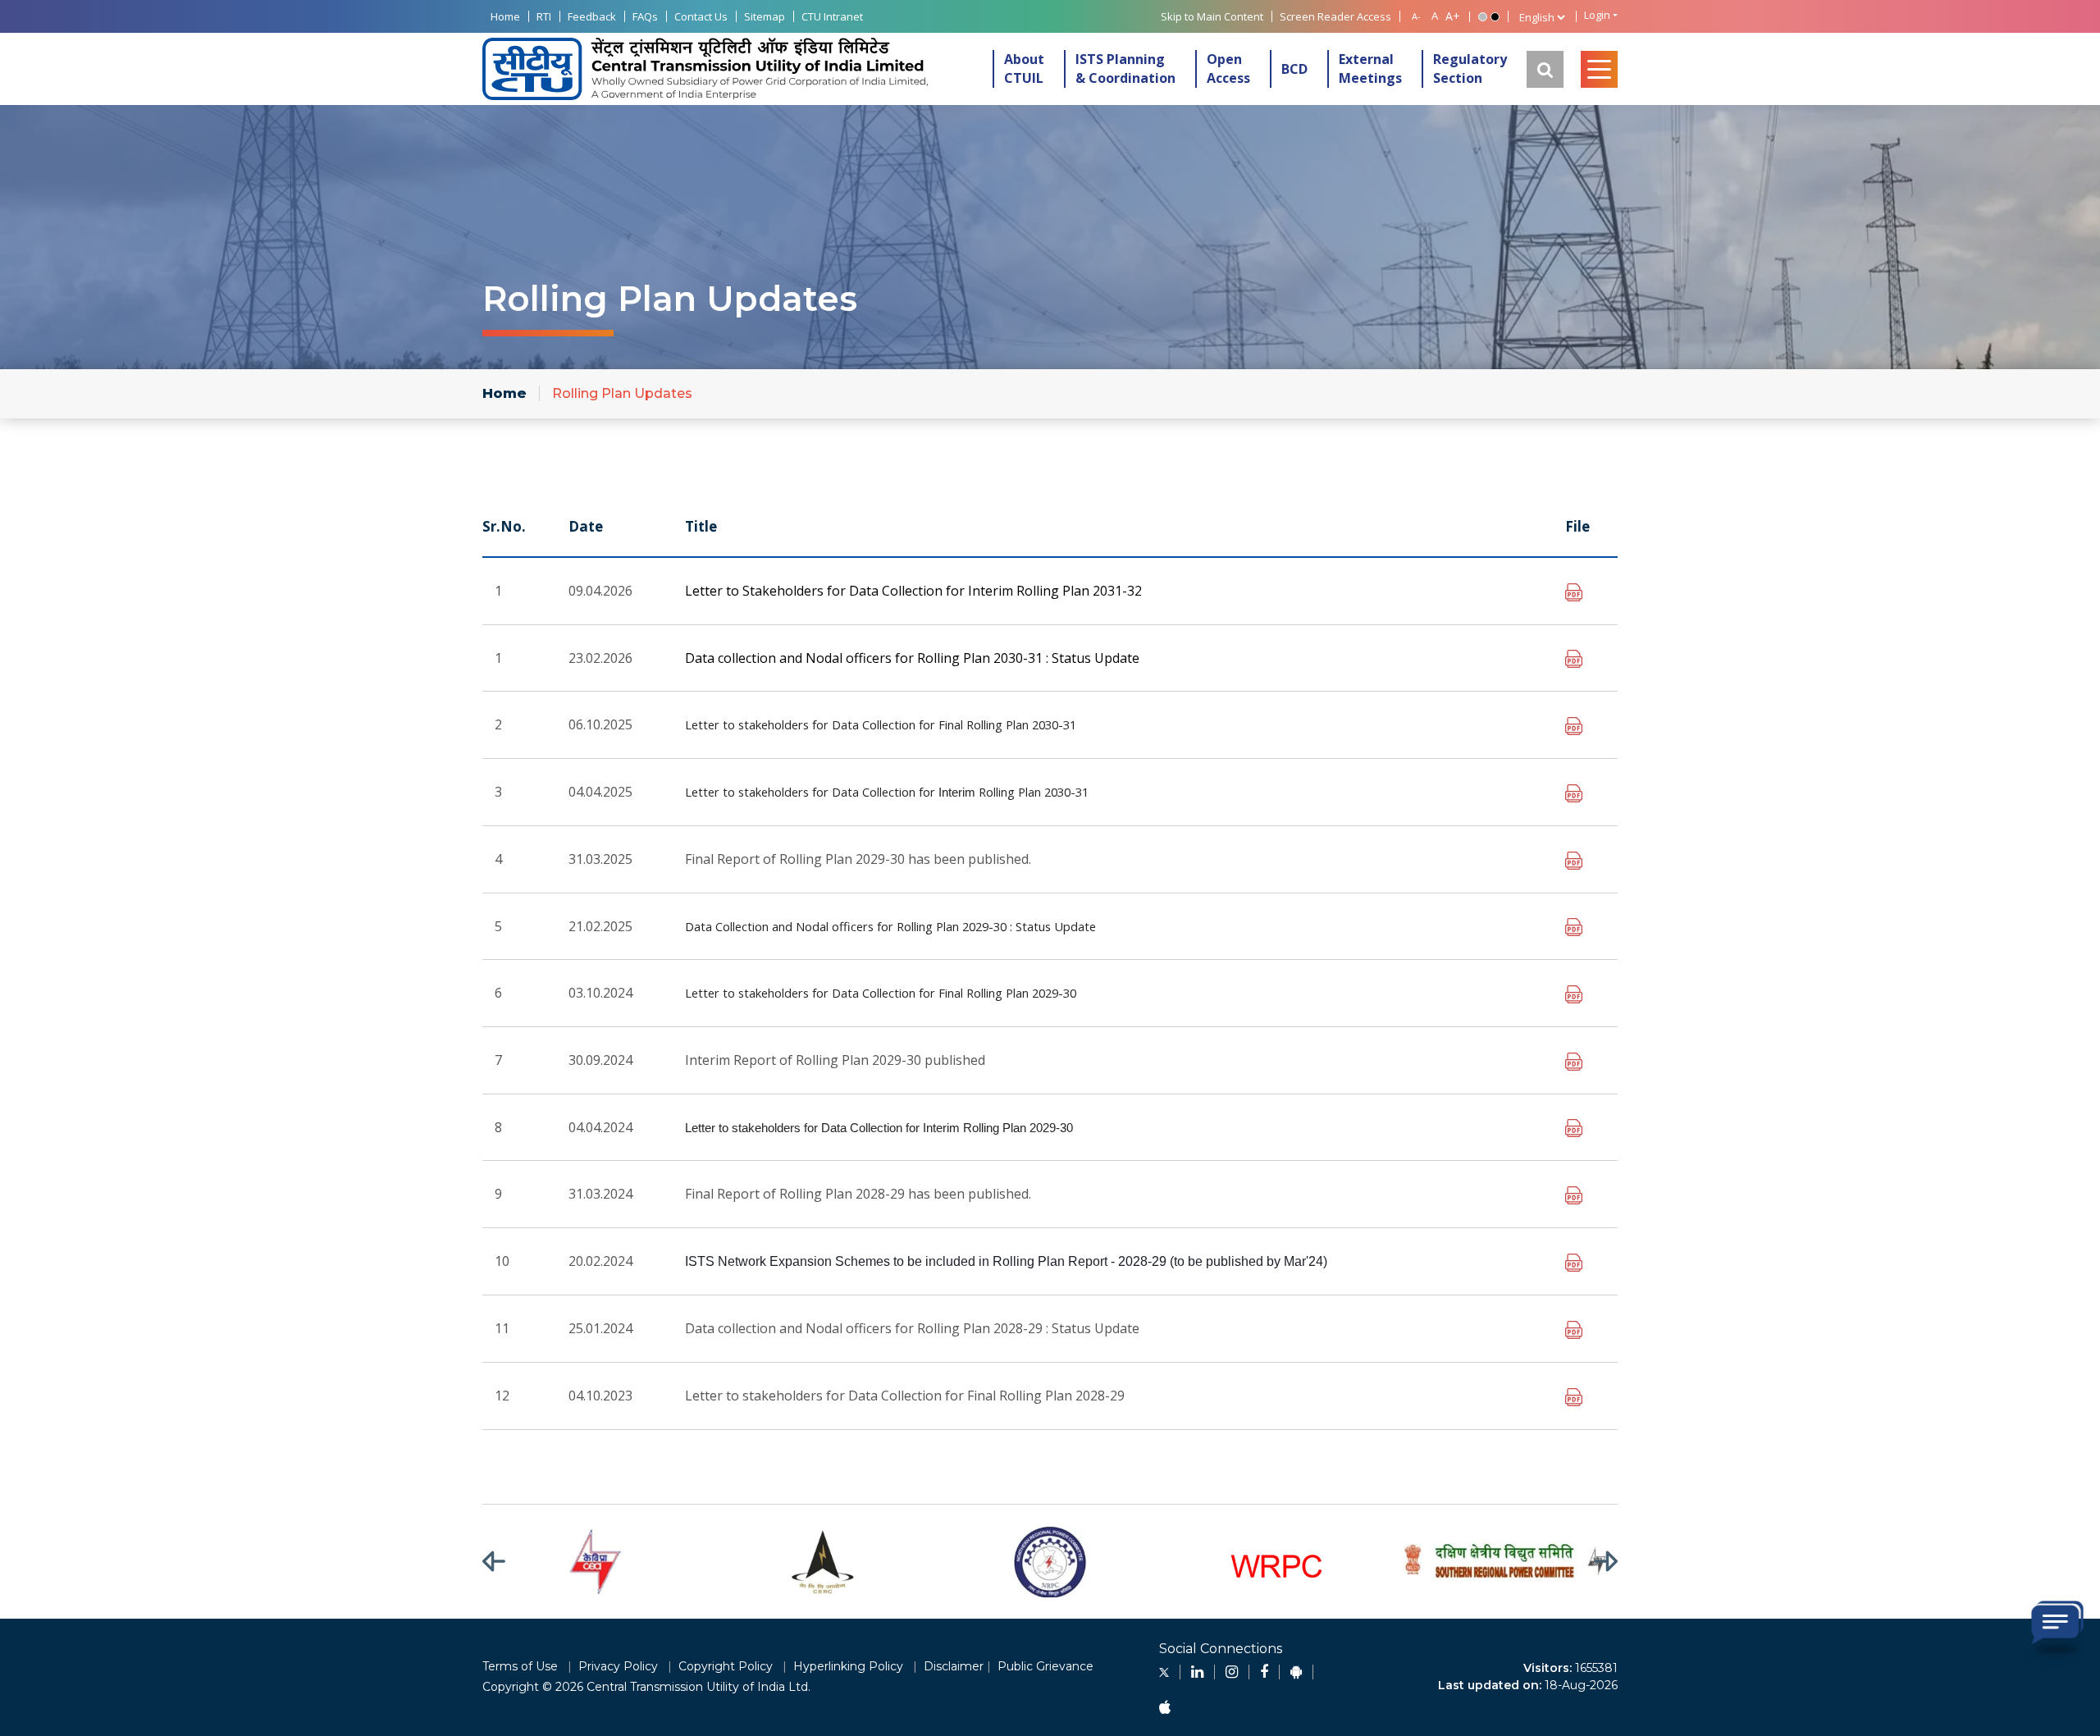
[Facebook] (1264, 1672)
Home (505, 16)
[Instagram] (1232, 1672)
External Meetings (1370, 69)
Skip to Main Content (1212, 16)
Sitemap (765, 16)
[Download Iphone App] (1165, 1708)
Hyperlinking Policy (848, 1666)
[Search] (1545, 69)
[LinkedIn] (1197, 1672)
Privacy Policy (618, 1666)
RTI (544, 16)
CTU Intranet (832, 16)
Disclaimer (954, 1666)
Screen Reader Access (1335, 16)
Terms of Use (520, 1666)
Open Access (1228, 69)
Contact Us (701, 16)
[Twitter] (1164, 1672)
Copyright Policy (726, 1666)
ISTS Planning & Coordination (1125, 69)
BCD (1294, 69)
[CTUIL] (705, 69)
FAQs (645, 16)
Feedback (592, 16)
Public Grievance (1045, 1666)
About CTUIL (1024, 69)
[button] (504, 1562)
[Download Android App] (1296, 1672)
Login (1597, 15)
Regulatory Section (1470, 69)
